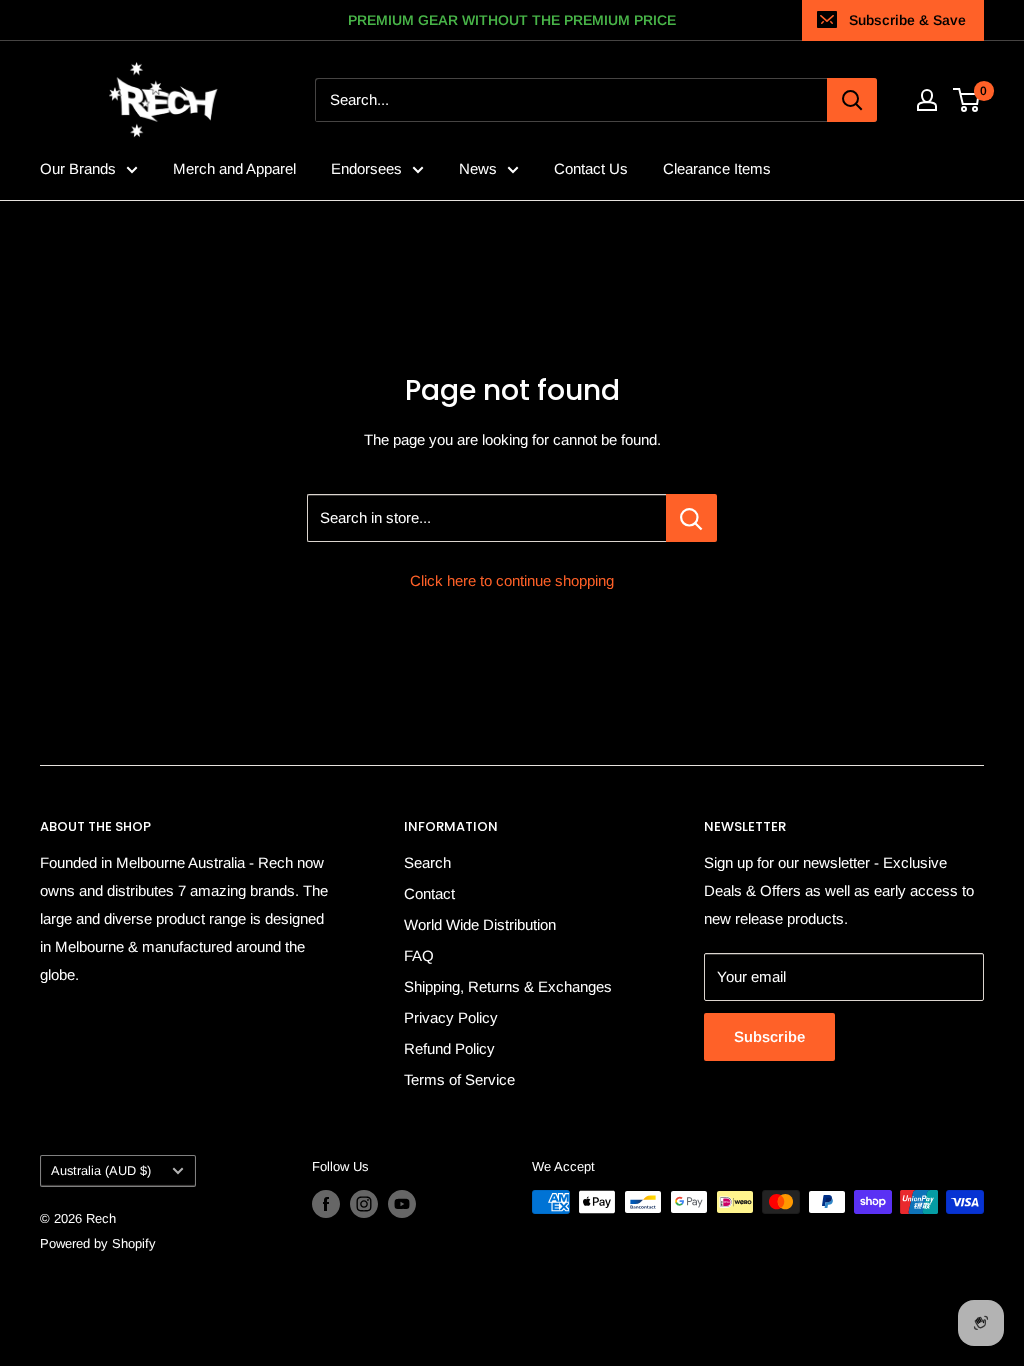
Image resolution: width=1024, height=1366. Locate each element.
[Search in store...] (691, 518)
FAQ (419, 955)
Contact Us (591, 168)
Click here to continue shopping (512, 580)
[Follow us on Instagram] (364, 1204)
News (478, 168)
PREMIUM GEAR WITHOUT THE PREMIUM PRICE (512, 20)
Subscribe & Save (907, 20)
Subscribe (769, 1036)
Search (427, 862)
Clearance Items (717, 168)
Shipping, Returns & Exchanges (508, 986)
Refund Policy (449, 1048)
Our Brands (78, 168)
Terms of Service (459, 1079)
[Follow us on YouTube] (402, 1204)
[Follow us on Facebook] (326, 1204)
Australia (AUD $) (101, 1170)
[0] (967, 100)
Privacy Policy (451, 1017)
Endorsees (366, 168)
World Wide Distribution (480, 924)
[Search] (852, 100)
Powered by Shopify (98, 1243)
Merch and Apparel (234, 168)
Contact (429, 893)
